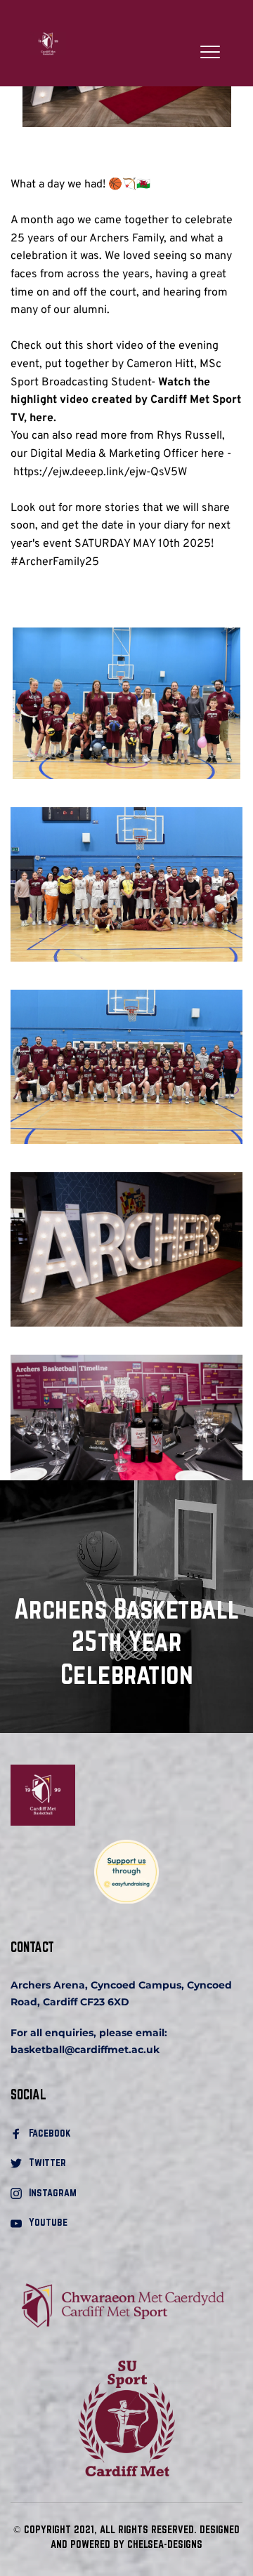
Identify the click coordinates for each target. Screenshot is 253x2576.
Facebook (51, 2133)
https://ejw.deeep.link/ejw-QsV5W (100, 472)
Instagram (53, 2192)
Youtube (48, 2222)
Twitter (47, 2162)
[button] (210, 52)
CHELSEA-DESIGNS (165, 2544)
